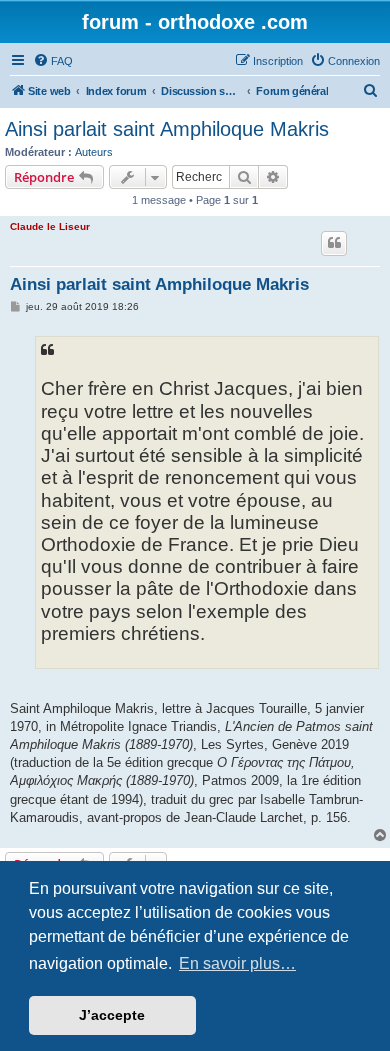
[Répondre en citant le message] (334, 243)
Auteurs (94, 152)
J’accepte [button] (112, 1015)
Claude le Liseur (50, 226)
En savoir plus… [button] (237, 963)
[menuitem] (53, 61)
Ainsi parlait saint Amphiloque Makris (167, 129)
